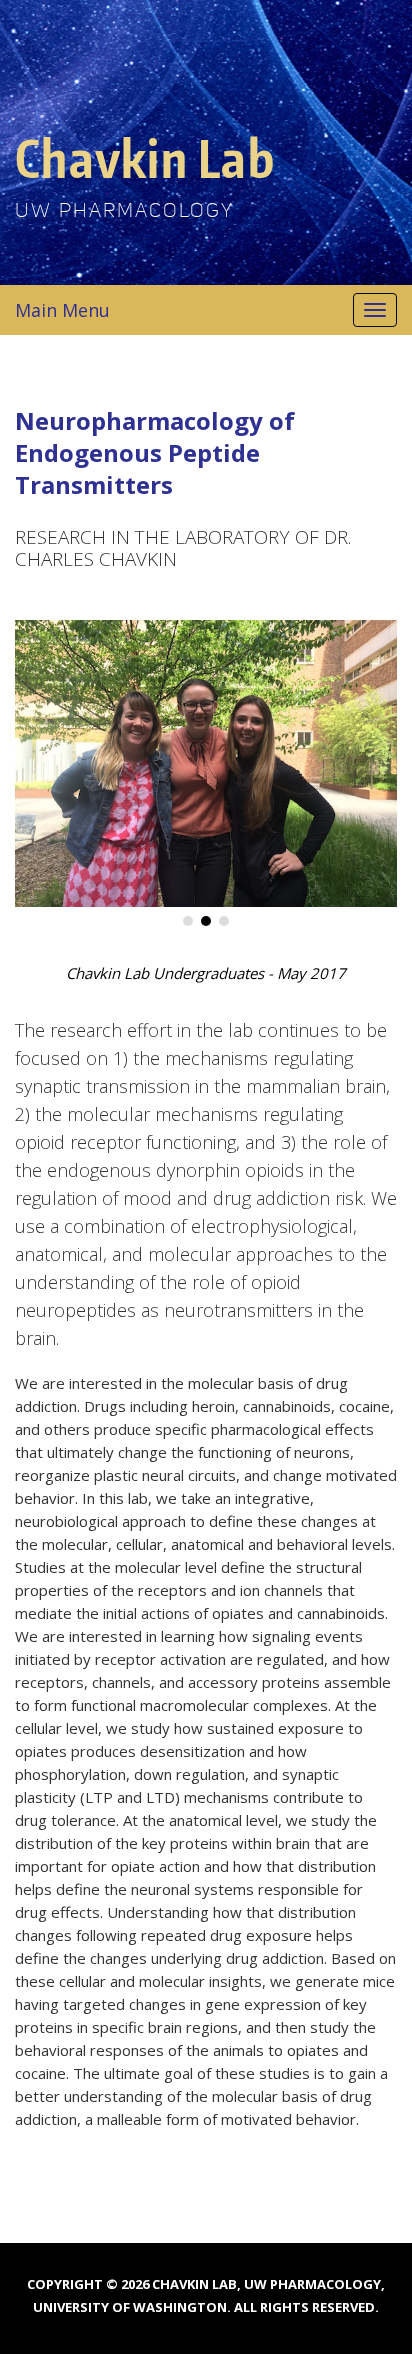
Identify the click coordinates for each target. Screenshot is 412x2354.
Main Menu (62, 310)
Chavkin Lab (145, 157)
